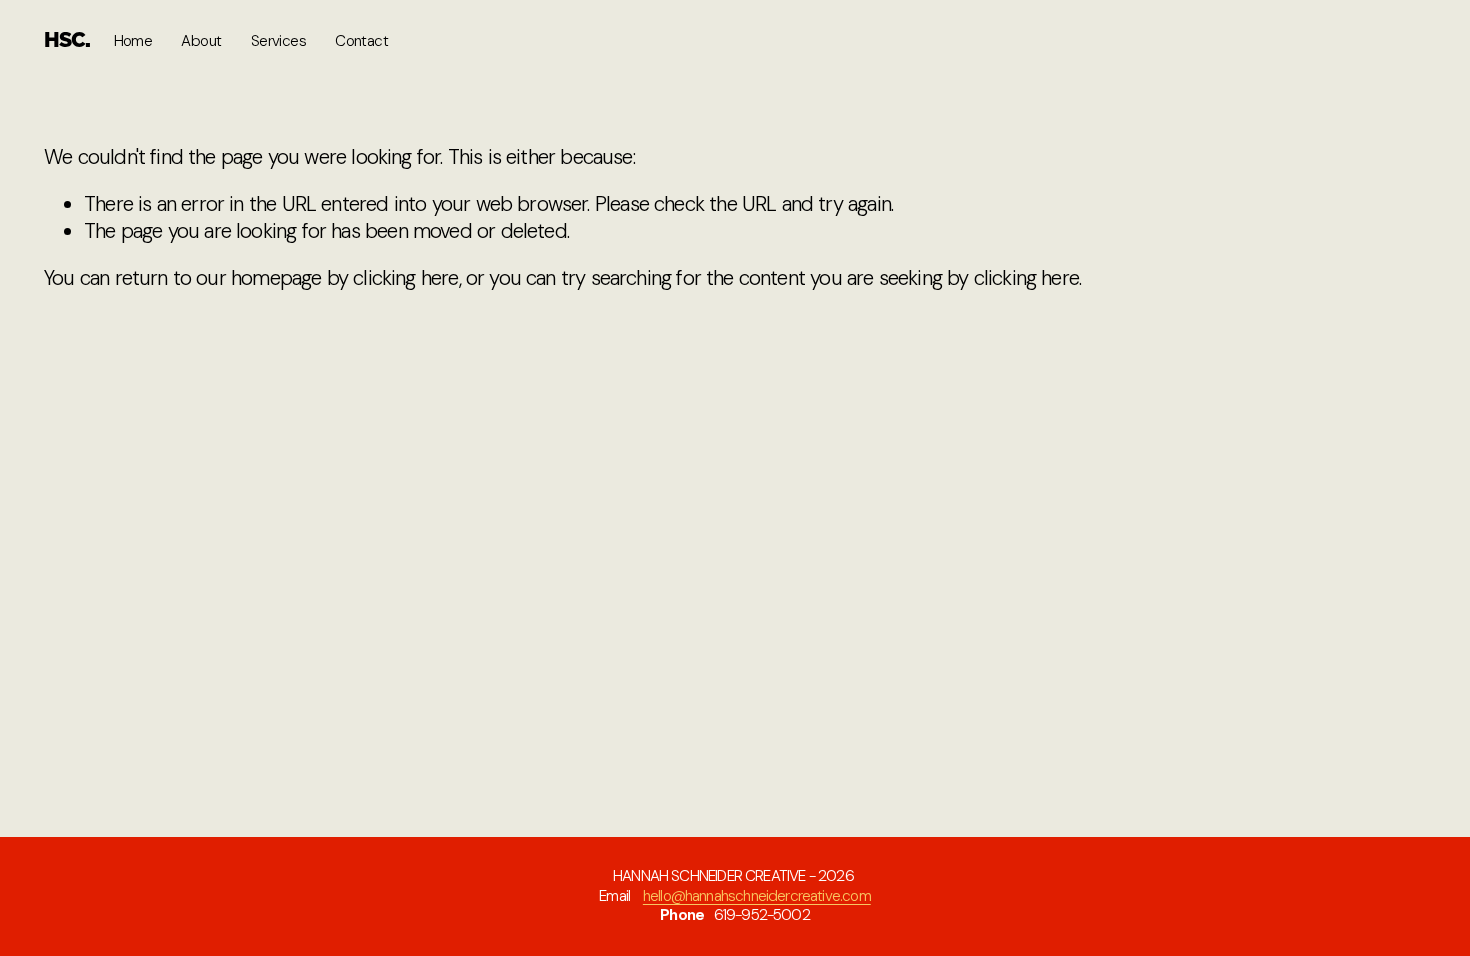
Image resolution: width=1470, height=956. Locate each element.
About (201, 41)
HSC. (67, 41)
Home (133, 41)
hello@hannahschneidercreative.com (757, 896)
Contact (361, 41)
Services (278, 41)
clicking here (405, 278)
